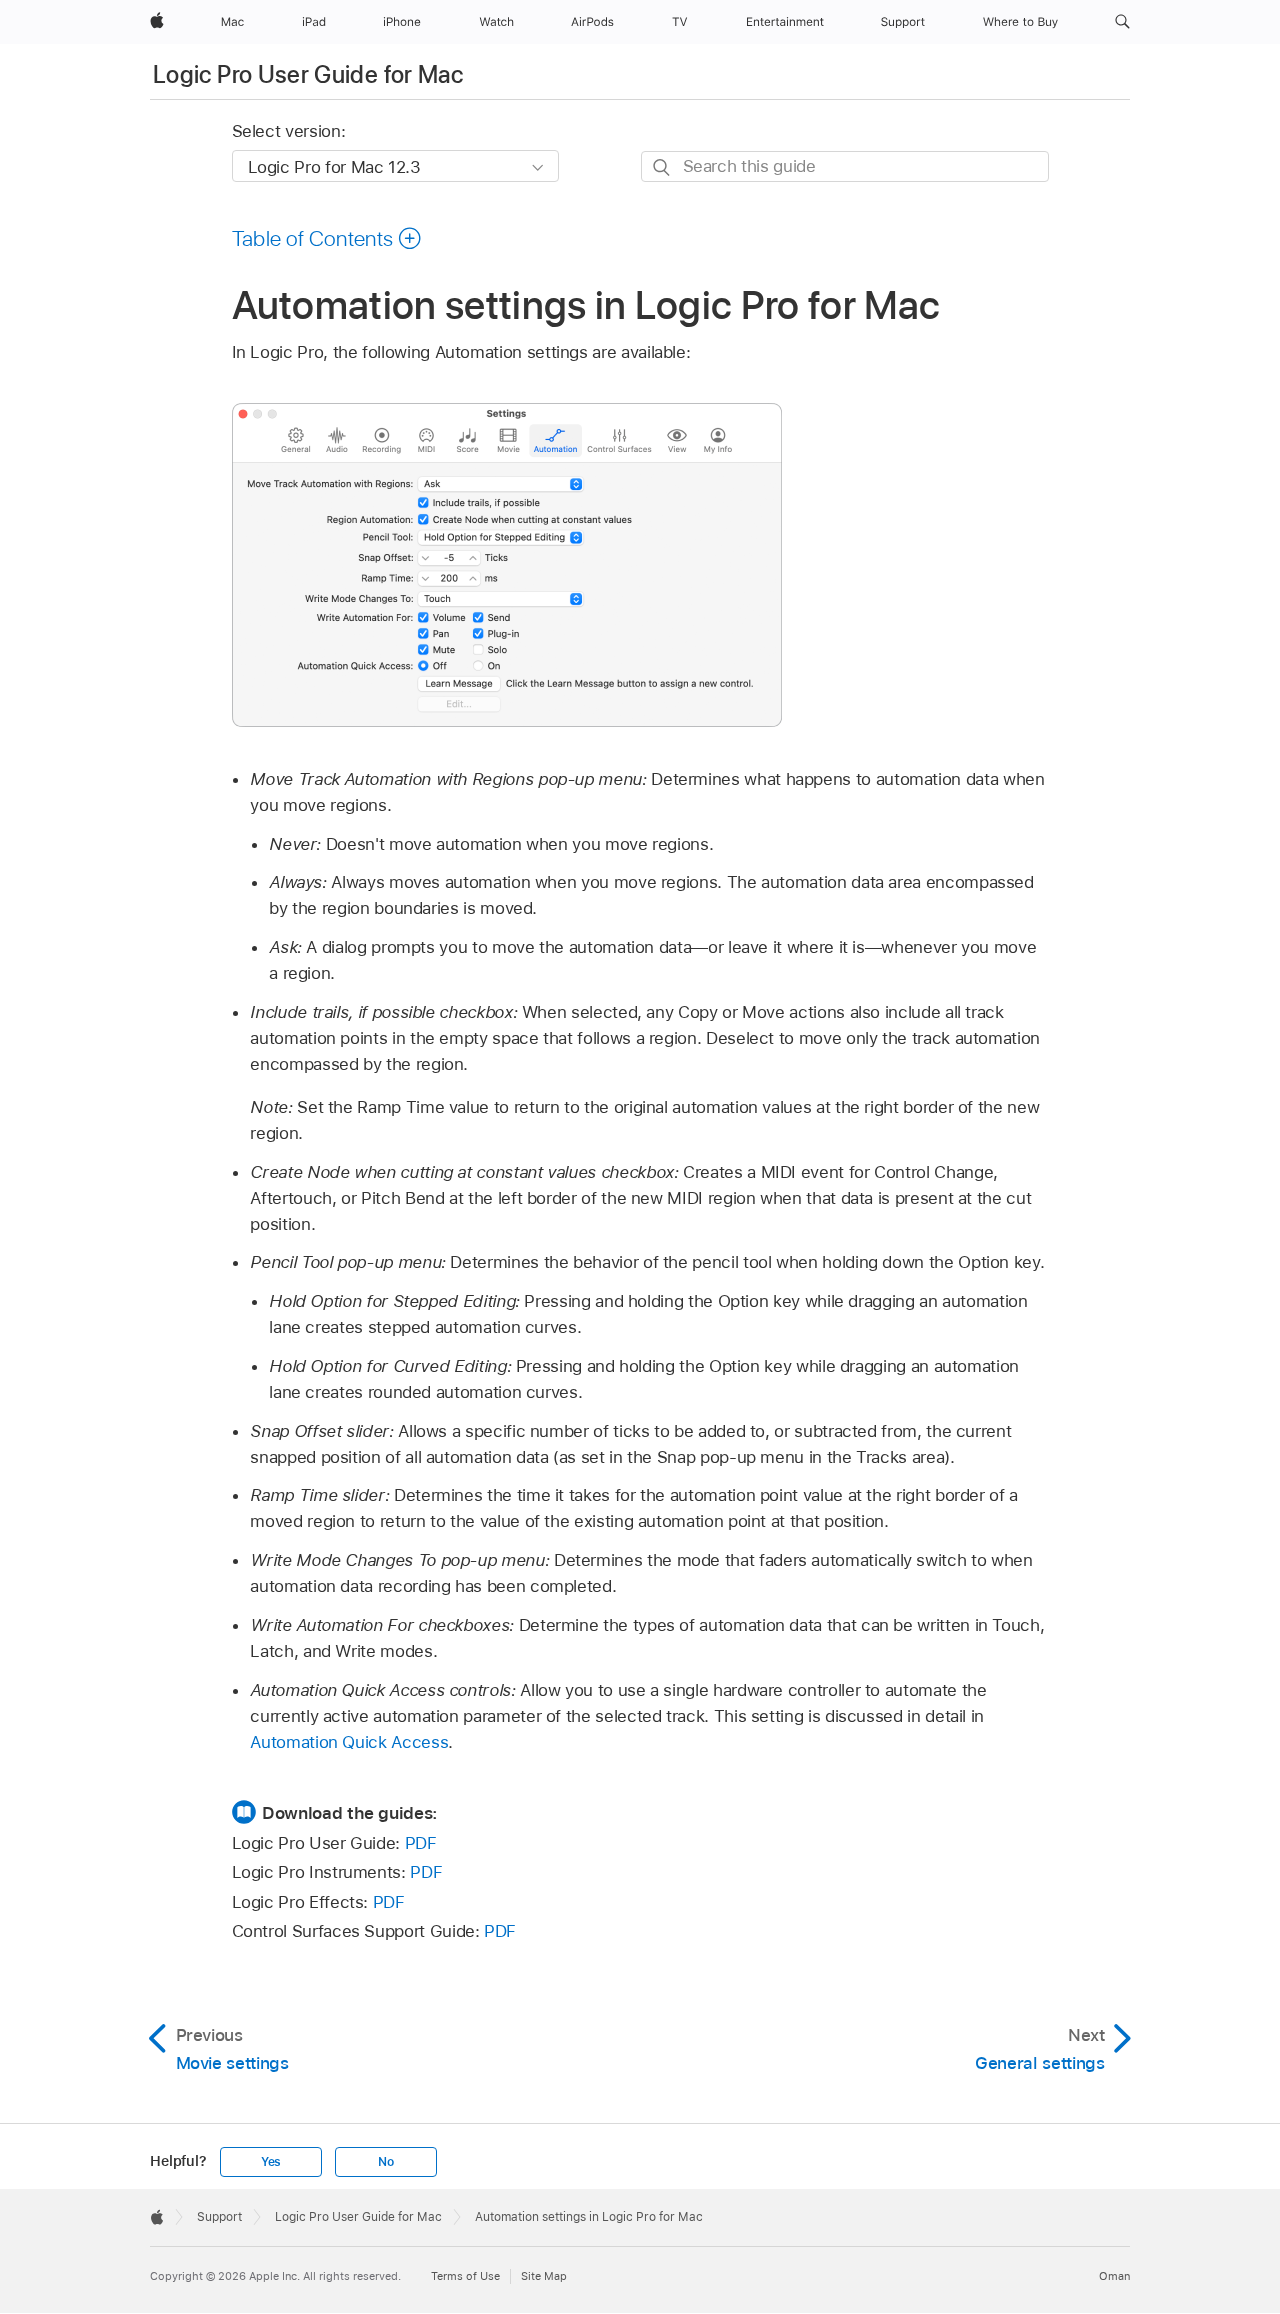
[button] (1122, 22)
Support (219, 2217)
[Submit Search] (662, 167)
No (386, 2162)
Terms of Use (465, 2276)
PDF (421, 1843)
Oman (1114, 2276)
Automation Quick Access (349, 1742)
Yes (271, 2162)
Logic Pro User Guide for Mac (308, 74)
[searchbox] (845, 166)
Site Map (544, 2276)
